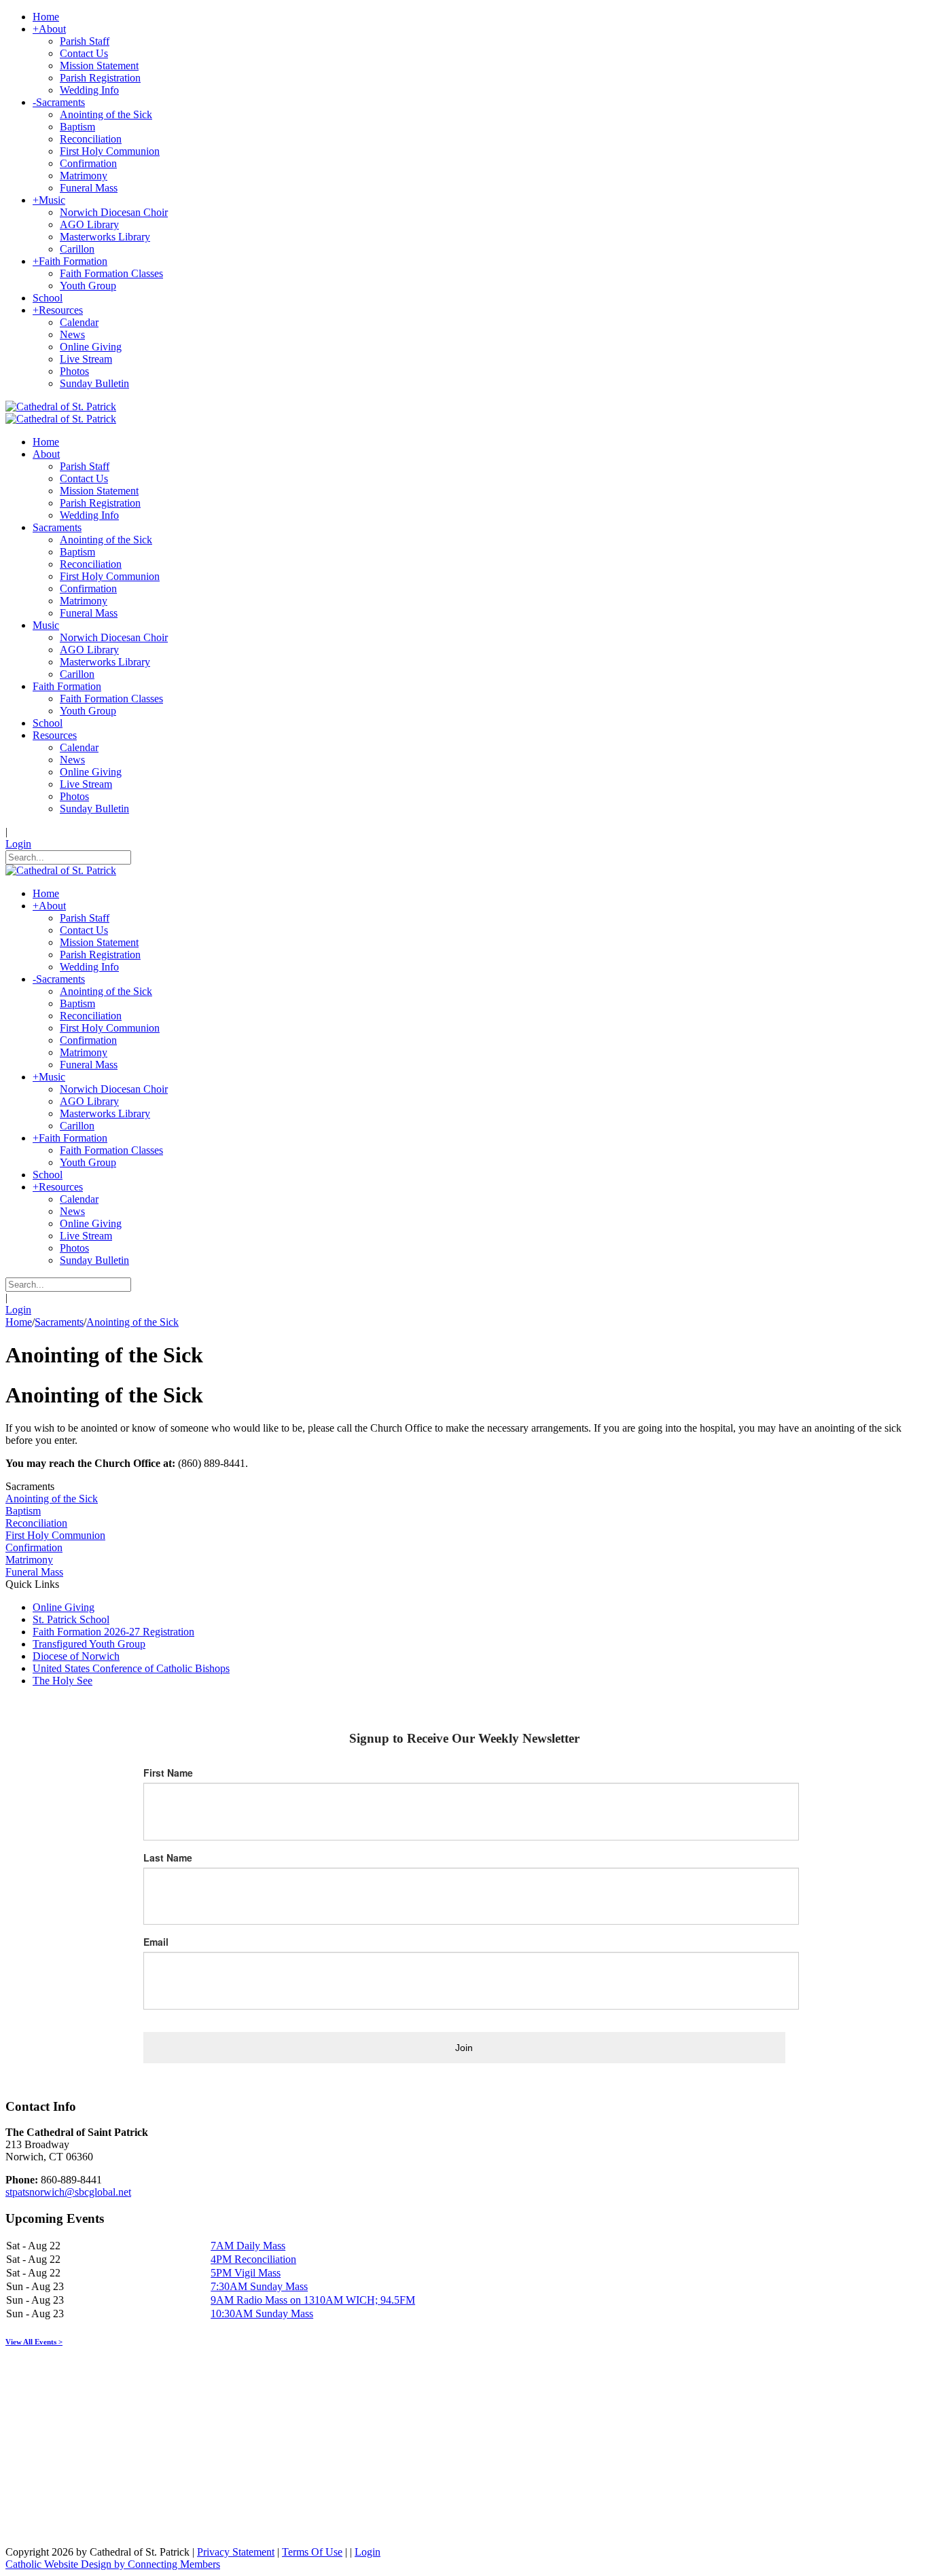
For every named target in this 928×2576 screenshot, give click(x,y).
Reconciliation (36, 1523)
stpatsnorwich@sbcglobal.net (68, 2192)
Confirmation (34, 1547)
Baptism (23, 1511)
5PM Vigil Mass (246, 2273)
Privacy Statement (236, 2552)
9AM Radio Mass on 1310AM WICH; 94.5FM (313, 2300)
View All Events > (34, 2342)
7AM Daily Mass (248, 2246)
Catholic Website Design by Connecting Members (113, 2564)
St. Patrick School (71, 1619)
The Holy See (63, 1681)
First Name (168, 1773)
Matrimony (29, 1560)
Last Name (168, 1857)
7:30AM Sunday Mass (259, 2286)
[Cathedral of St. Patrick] (61, 406)
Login (18, 844)
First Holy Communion (55, 1535)
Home (19, 1322)
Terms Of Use (312, 2552)
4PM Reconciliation (253, 2259)
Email (156, 1942)
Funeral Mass (34, 1572)
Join (464, 2048)
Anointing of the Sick (52, 1499)
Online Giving (64, 1607)
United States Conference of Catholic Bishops (131, 1668)
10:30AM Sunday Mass (262, 2314)
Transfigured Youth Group (89, 1644)
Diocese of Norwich (76, 1656)
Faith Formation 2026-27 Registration (113, 1632)
